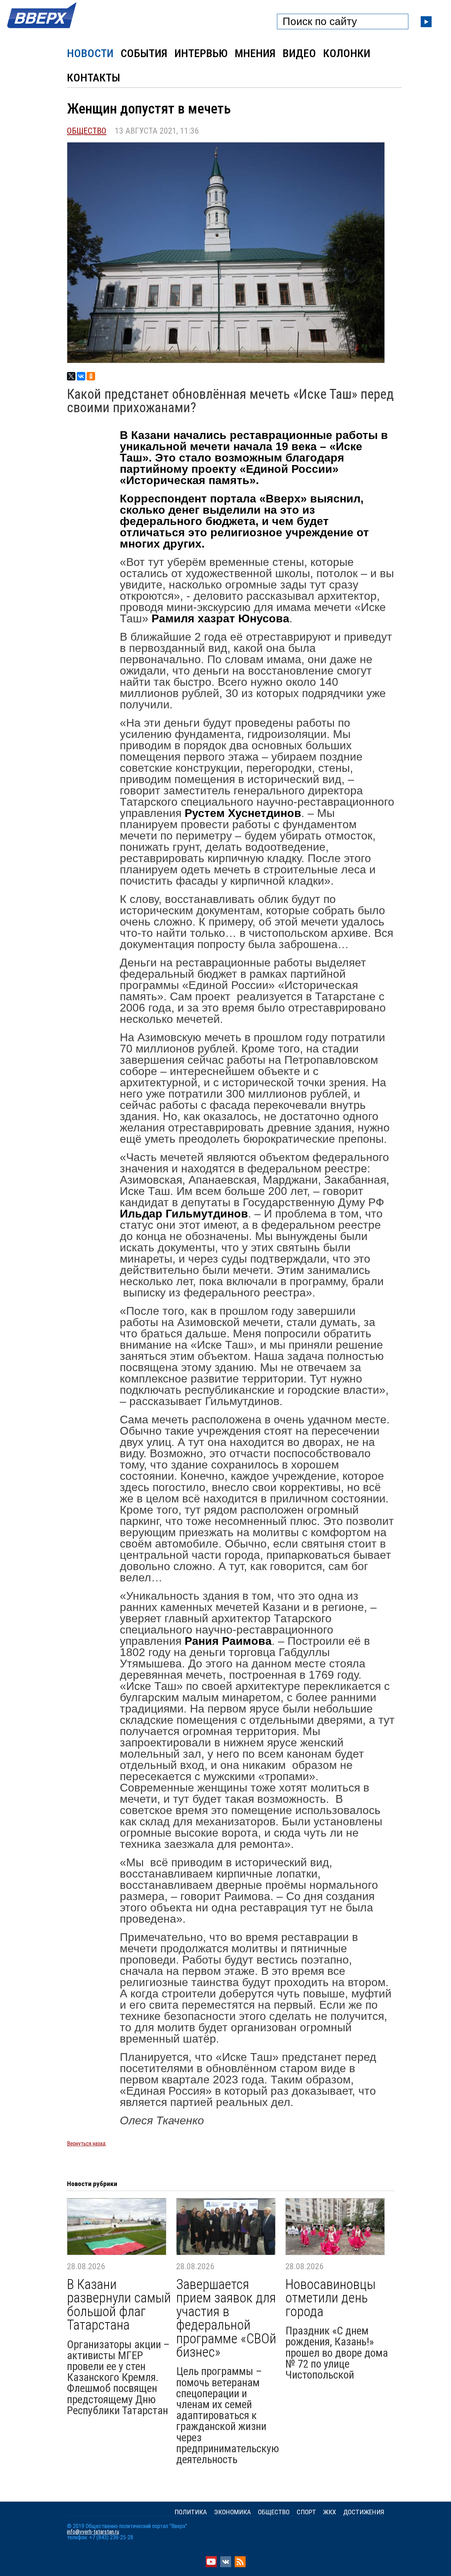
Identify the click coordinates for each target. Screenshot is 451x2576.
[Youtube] (211, 2565)
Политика (191, 2512)
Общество (87, 131)
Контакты (94, 78)
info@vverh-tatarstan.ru (93, 2532)
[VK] (226, 2565)
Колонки (347, 53)
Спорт (306, 2512)
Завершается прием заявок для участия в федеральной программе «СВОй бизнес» (226, 2318)
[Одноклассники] (91, 376)
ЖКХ (330, 2512)
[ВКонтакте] (81, 376)
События (144, 53)
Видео (299, 53)
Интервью (201, 53)
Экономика (232, 2512)
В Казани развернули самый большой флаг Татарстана (119, 2305)
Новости (90, 53)
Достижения (364, 2512)
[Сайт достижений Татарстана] (42, 29)
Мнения (255, 53)
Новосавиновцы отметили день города (330, 2298)
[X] (71, 376)
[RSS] (240, 2565)
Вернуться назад (86, 2144)
